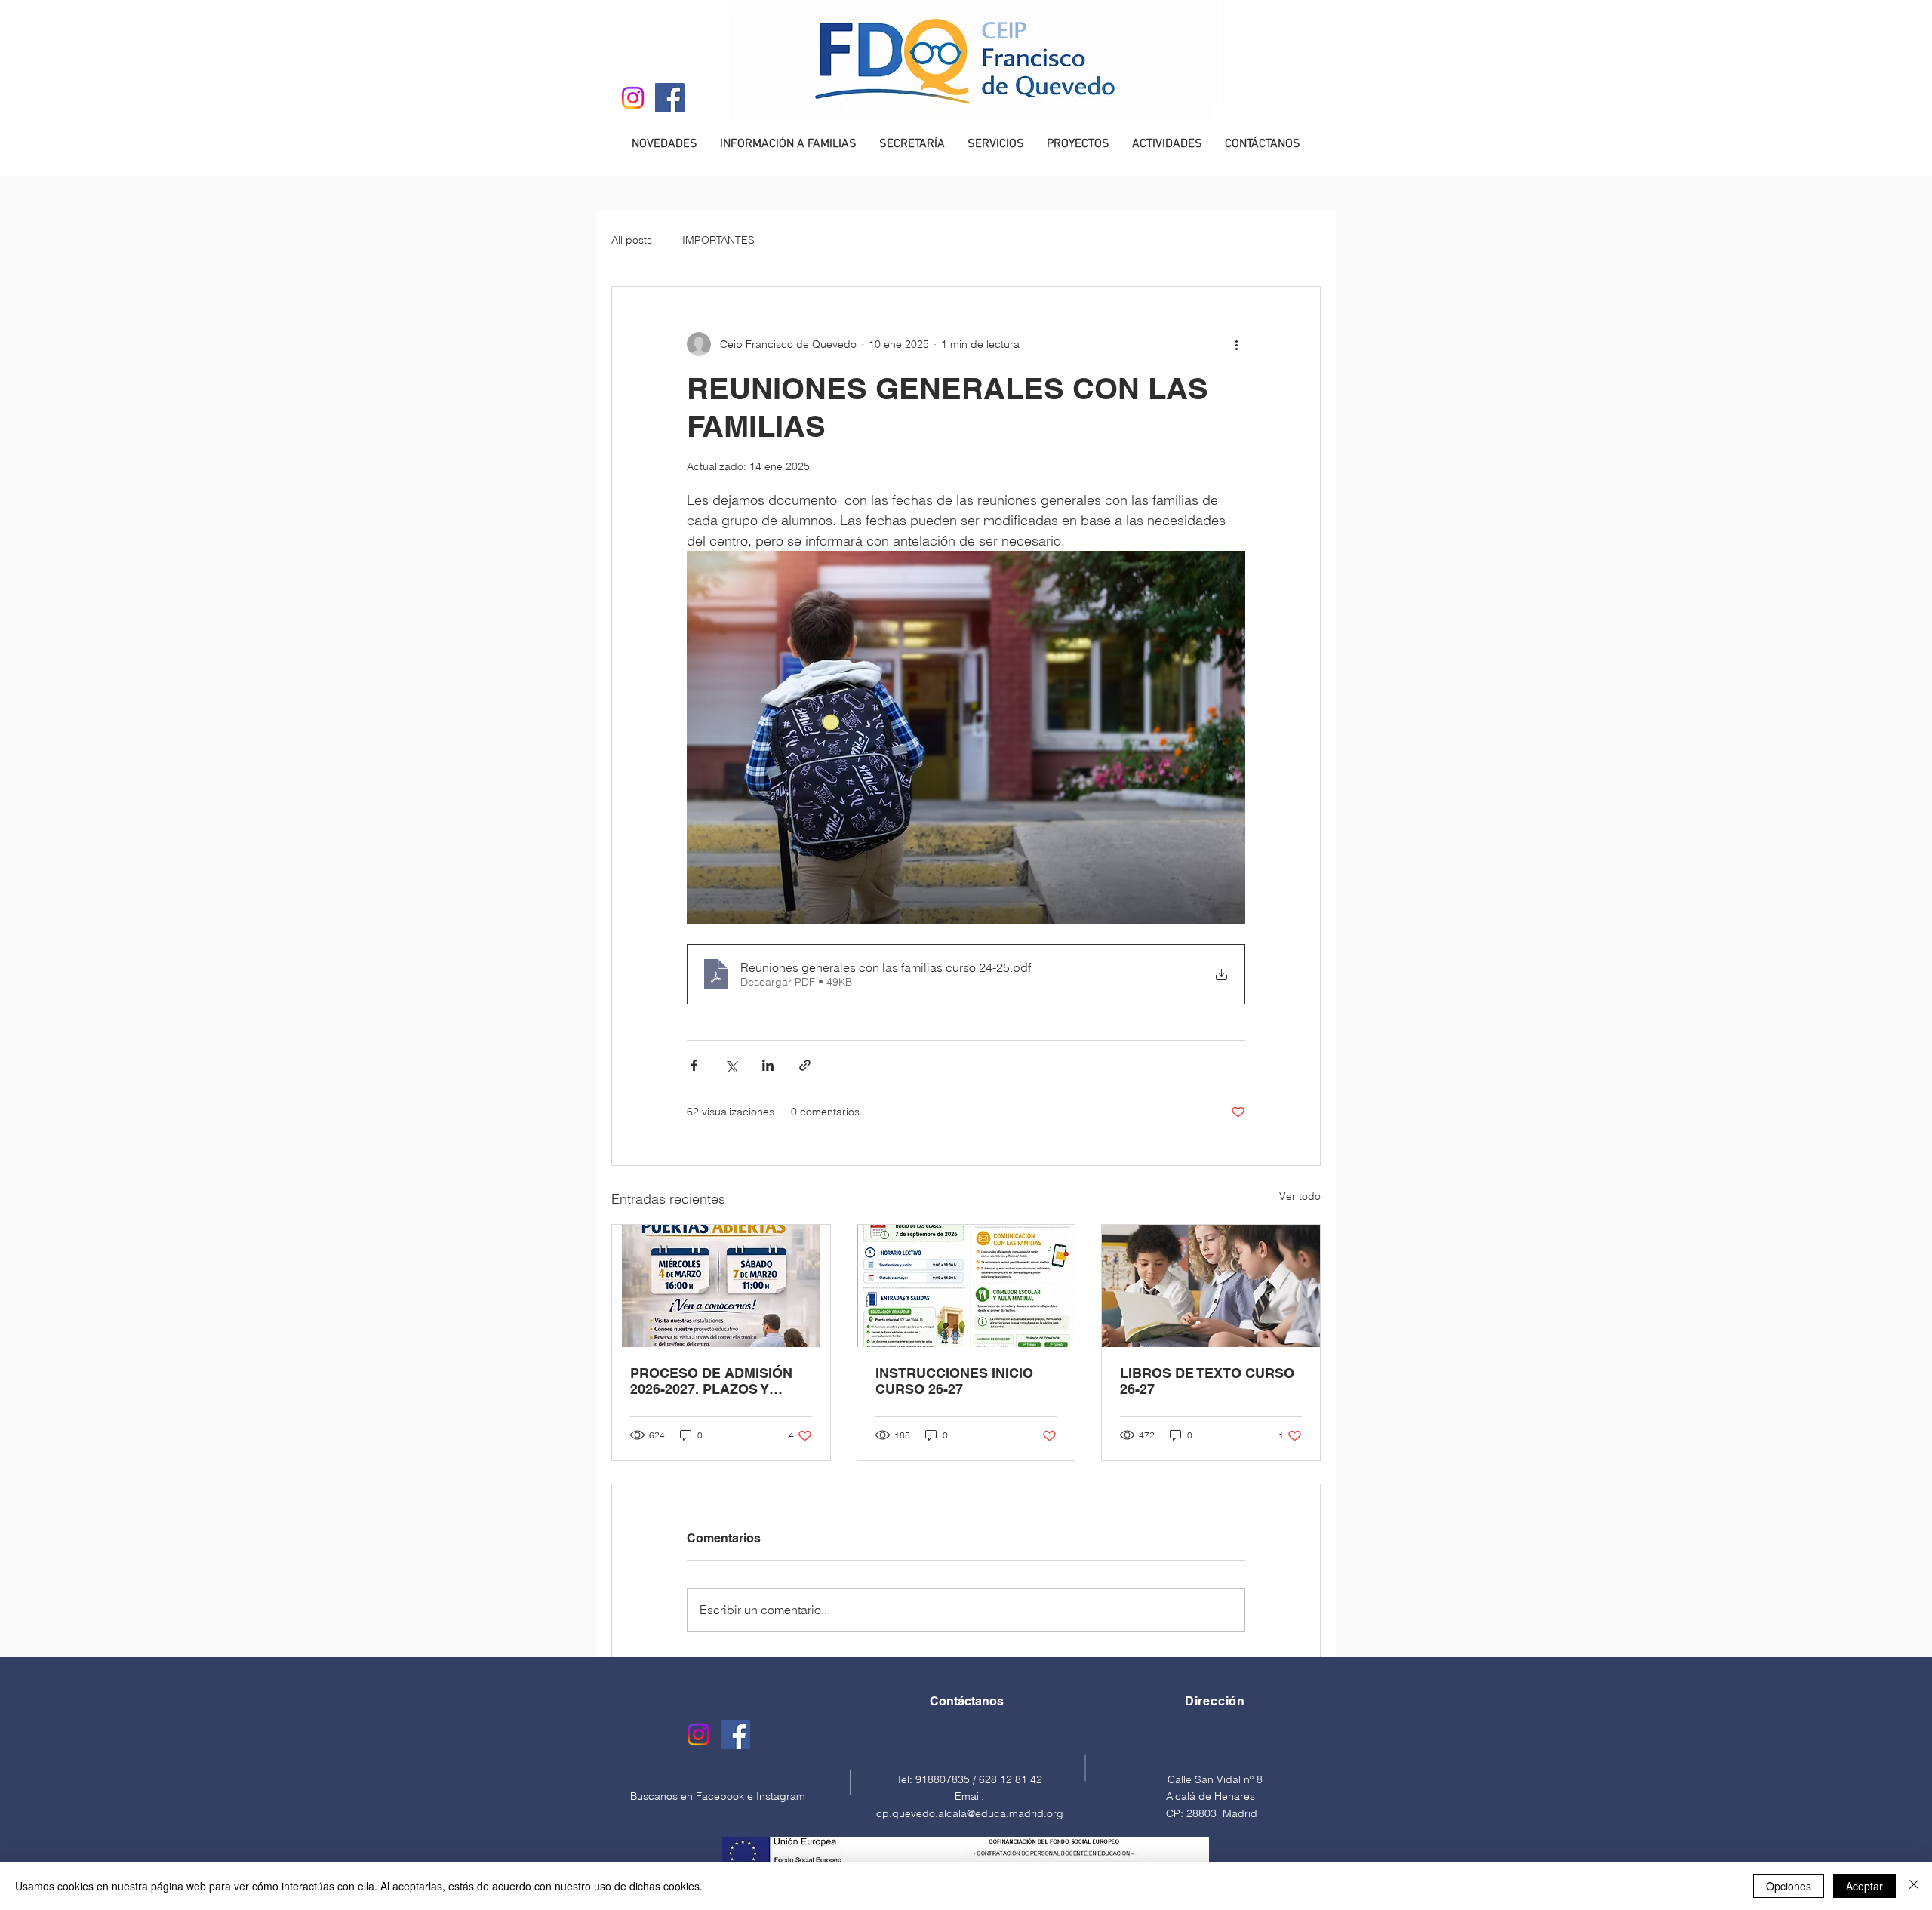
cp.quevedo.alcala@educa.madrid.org (970, 1813)
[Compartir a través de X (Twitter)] (731, 1065)
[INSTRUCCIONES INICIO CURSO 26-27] (966, 1286)
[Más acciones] (1236, 344)
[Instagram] (633, 98)
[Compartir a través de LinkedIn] (768, 1065)
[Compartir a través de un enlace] (805, 1065)
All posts (632, 240)
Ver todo (1300, 1196)
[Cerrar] (1914, 1886)
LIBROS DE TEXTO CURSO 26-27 (1207, 1381)
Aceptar (1864, 1886)
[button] (788, 144)
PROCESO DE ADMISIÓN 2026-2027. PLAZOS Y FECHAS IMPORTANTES (711, 1381)
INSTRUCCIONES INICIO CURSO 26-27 (954, 1381)
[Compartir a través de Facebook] (694, 1065)
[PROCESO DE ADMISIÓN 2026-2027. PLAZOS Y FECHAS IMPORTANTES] (721, 1286)
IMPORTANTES (718, 240)
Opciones (1789, 1886)
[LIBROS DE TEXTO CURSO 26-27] (1211, 1286)
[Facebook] (670, 98)
